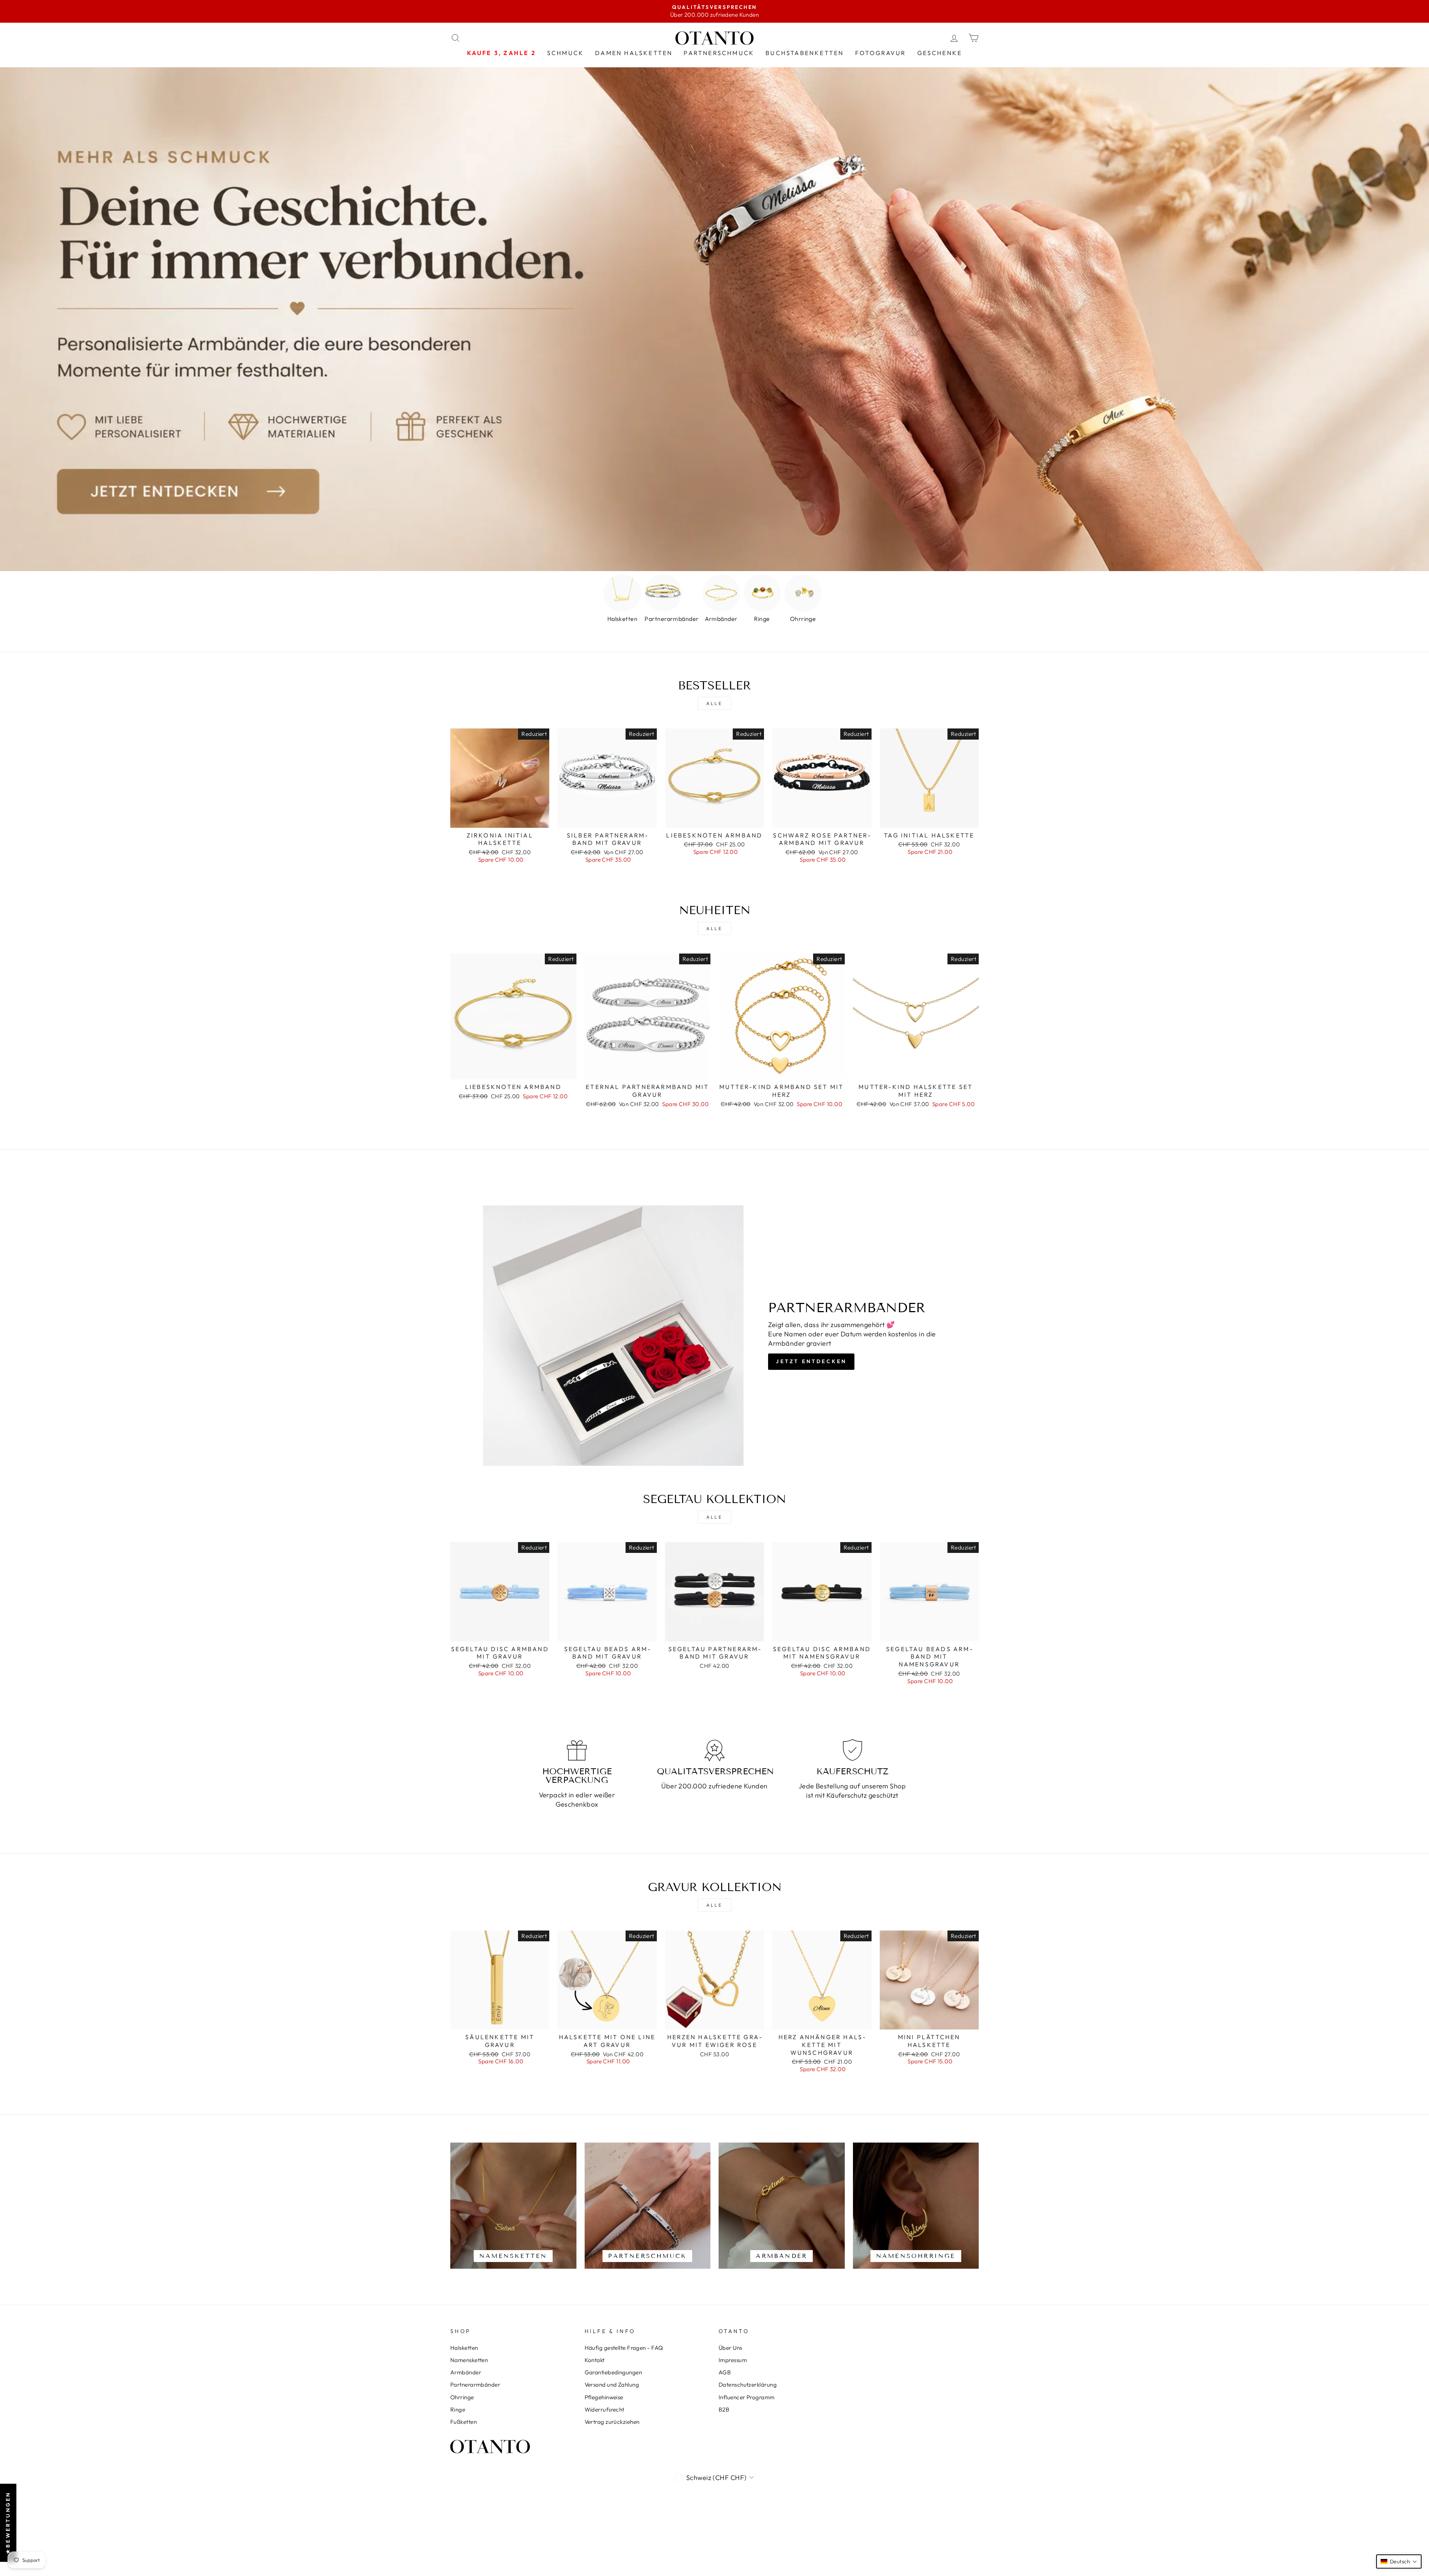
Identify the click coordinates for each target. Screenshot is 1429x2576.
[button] (1399, 2561)
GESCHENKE (940, 53)
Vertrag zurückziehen (612, 2422)
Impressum (733, 2360)
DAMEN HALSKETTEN (634, 53)
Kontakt (595, 2360)
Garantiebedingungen (613, 2372)
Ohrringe (462, 2397)
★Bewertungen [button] (8, 2522)
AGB (725, 2372)
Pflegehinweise (604, 2397)
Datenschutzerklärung (748, 2385)
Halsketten (464, 2348)
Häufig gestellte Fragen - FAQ (624, 2348)
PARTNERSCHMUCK (719, 53)
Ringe (458, 2410)
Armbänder (466, 2372)
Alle (714, 703)
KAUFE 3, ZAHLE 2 (501, 53)
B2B (724, 2410)
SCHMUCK (565, 53)
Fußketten (463, 2422)
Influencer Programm (747, 2397)
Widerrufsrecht (605, 2410)
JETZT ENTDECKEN (811, 1361)
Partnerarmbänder (475, 2385)
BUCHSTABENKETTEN (805, 53)
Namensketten (469, 2360)
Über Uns (731, 2348)
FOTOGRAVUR (881, 53)
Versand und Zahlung (612, 2385)
